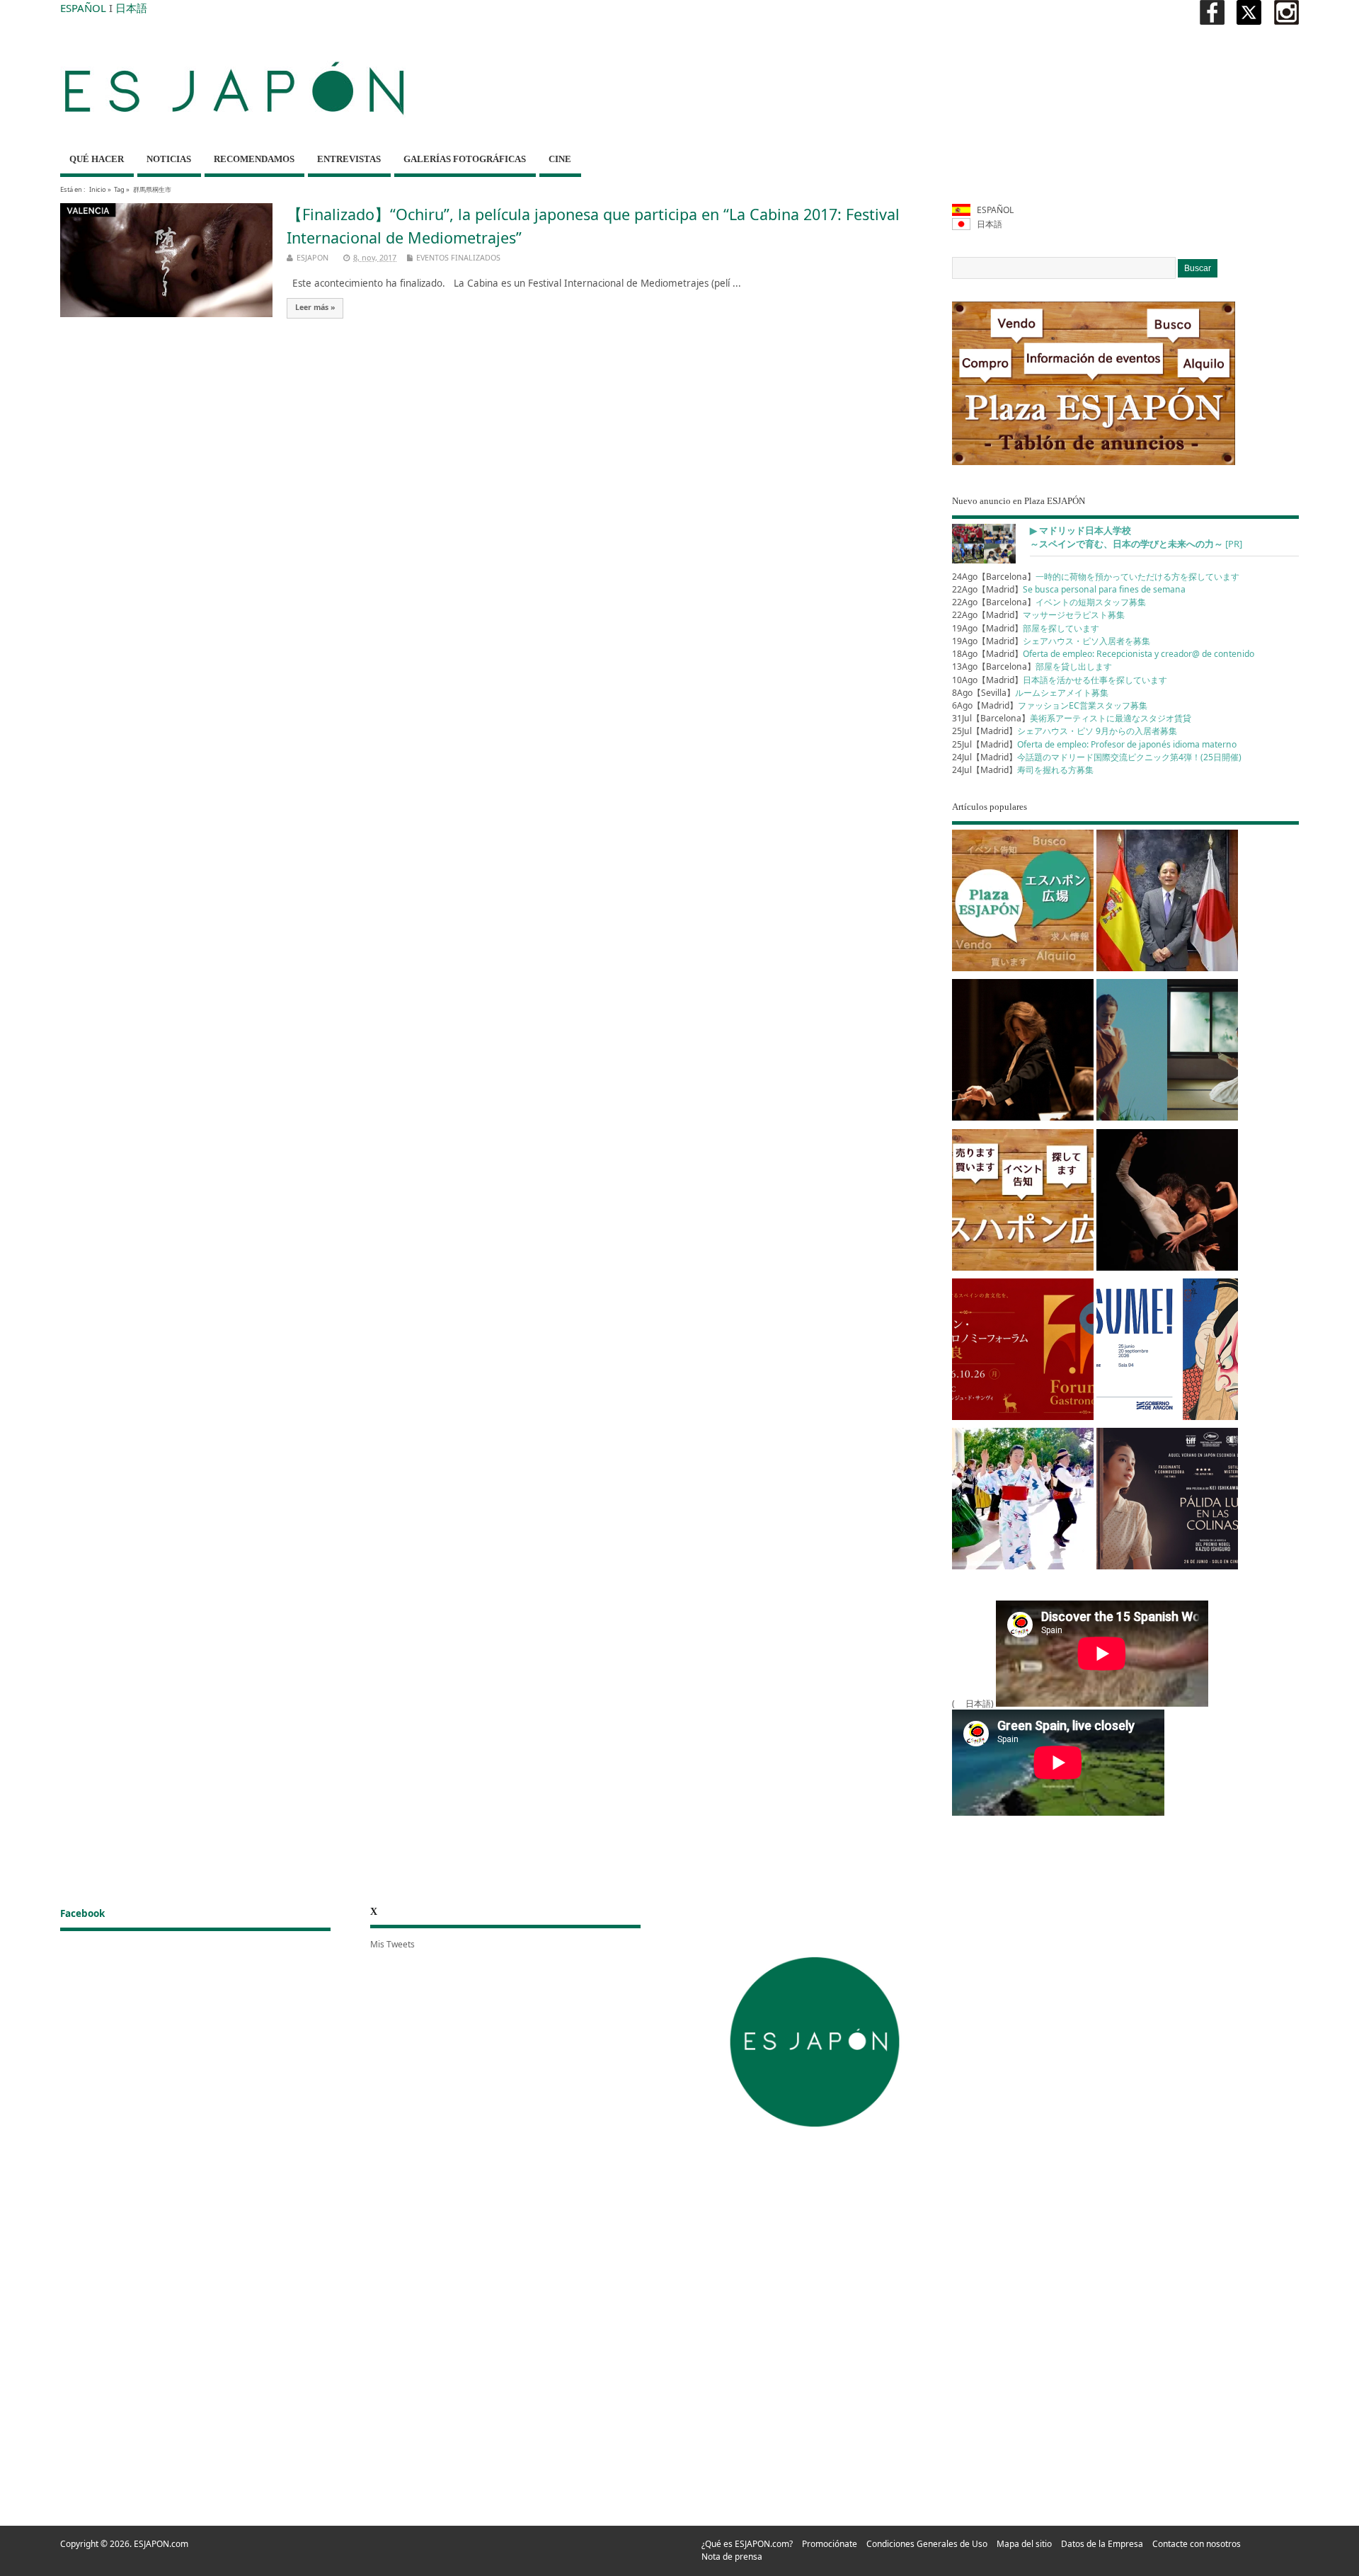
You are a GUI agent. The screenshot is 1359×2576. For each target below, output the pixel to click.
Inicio (98, 189)
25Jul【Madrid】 (1065, 731)
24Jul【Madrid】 (1097, 757)
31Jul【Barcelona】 (1072, 718)
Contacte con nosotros (1197, 2544)
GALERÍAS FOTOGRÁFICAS (465, 159)
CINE (560, 159)
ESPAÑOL (83, 8)
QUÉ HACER (97, 159)
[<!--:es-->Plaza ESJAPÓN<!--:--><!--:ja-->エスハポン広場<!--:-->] (1023, 903)
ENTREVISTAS (349, 159)
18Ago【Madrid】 (1103, 654)
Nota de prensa (732, 2557)
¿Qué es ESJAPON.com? (747, 2544)
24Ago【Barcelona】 (1096, 577)
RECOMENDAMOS (254, 159)
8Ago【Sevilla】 (1030, 693)
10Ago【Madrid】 (1060, 680)
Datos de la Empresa (1102, 2544)
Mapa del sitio (1024, 2544)
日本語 (131, 8)
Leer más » (315, 307)
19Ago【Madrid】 (1026, 628)
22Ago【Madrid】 (1069, 589)
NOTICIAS (169, 159)
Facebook (82, 1913)
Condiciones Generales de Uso (927, 2544)
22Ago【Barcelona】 (1049, 602)
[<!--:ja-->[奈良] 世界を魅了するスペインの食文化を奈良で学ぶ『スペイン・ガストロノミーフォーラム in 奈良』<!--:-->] (1023, 1352)
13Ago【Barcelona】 (1032, 666)
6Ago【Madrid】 (1050, 705)
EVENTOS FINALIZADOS (458, 257)
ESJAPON (312, 257)
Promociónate (830, 2544)
